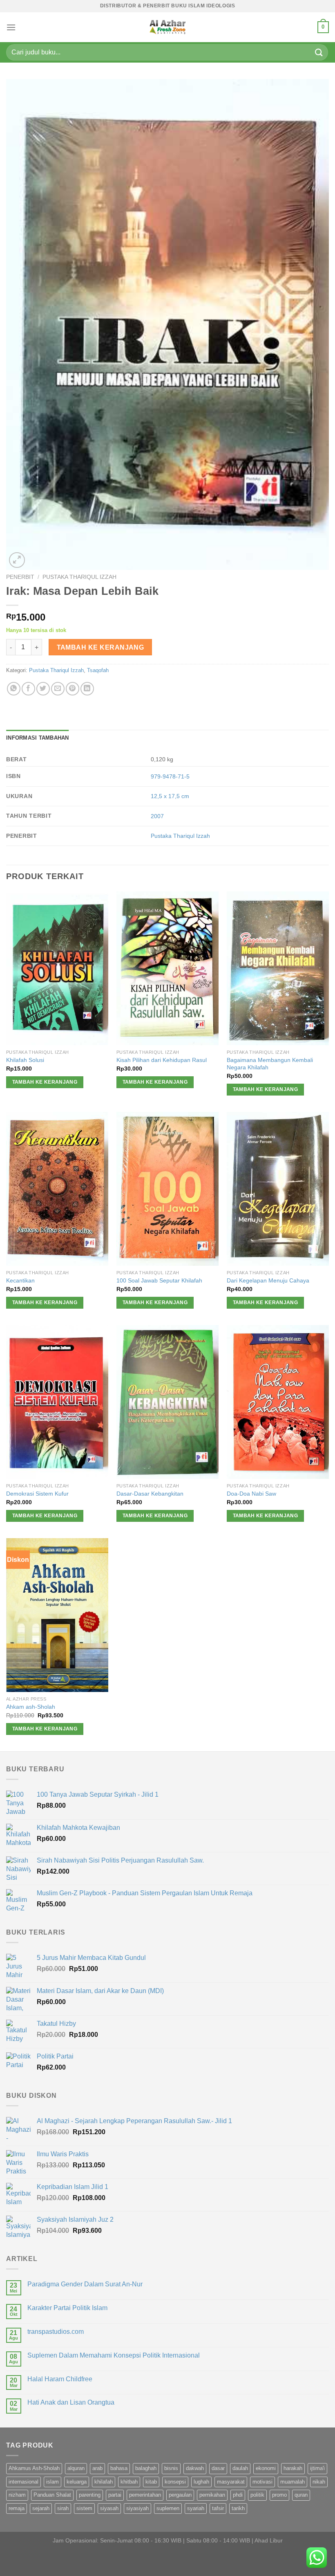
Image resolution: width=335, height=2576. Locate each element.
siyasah (109, 2508)
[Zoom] (17, 560)
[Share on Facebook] (28, 689)
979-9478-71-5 (170, 776)
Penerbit (20, 577)
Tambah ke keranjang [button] (45, 1082)
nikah (319, 2482)
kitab (151, 2482)
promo (279, 2495)
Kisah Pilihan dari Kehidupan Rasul (162, 1060)
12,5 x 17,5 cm (170, 796)
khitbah (129, 2482)
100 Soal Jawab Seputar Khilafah (159, 1280)
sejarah (41, 2508)
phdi (238, 2495)
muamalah (293, 2482)
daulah (240, 2468)
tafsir (218, 2508)
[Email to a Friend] (58, 689)
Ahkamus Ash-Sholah (34, 2468)
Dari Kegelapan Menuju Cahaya (268, 1280)
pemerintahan (145, 2495)
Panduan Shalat (52, 2495)
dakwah (195, 2468)
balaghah (146, 2468)
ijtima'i (317, 2468)
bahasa (119, 2468)
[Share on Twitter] (43, 689)
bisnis (171, 2468)
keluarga (77, 2482)
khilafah (104, 2482)
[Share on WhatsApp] (14, 689)
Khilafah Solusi (25, 1060)
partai (115, 2495)
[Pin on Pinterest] (73, 689)
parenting (90, 2495)
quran (301, 2495)
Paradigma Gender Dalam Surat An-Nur (85, 2284)
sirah (63, 2508)
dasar (218, 2468)
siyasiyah (137, 2508)
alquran (76, 2468)
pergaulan (180, 2495)
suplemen (168, 2508)
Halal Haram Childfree (60, 2379)
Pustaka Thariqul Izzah (79, 577)
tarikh (238, 2508)
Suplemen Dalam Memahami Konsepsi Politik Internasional (114, 2355)
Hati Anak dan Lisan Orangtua (71, 2402)
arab (97, 2468)
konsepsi (175, 2482)
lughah (201, 2482)
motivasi (262, 2482)
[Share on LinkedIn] (87, 689)
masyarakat (231, 2482)
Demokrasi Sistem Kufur (37, 1494)
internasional (23, 2482)
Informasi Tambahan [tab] (38, 738)
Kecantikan (20, 1280)
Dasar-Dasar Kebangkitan (150, 1494)
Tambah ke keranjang (100, 647)
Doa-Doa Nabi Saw (251, 1494)
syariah (196, 2508)
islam (52, 2482)
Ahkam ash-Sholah (31, 1707)
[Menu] (11, 27)
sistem (84, 2508)
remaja (17, 2508)
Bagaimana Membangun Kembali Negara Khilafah (270, 1064)
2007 (157, 816)
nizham (17, 2495)
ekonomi (266, 2468)
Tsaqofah (98, 670)
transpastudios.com (56, 2332)
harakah (293, 2468)
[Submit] (319, 52)
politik (257, 2495)
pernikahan (212, 2495)
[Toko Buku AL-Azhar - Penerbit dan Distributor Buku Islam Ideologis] (167, 27)
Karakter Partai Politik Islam (67, 2308)
